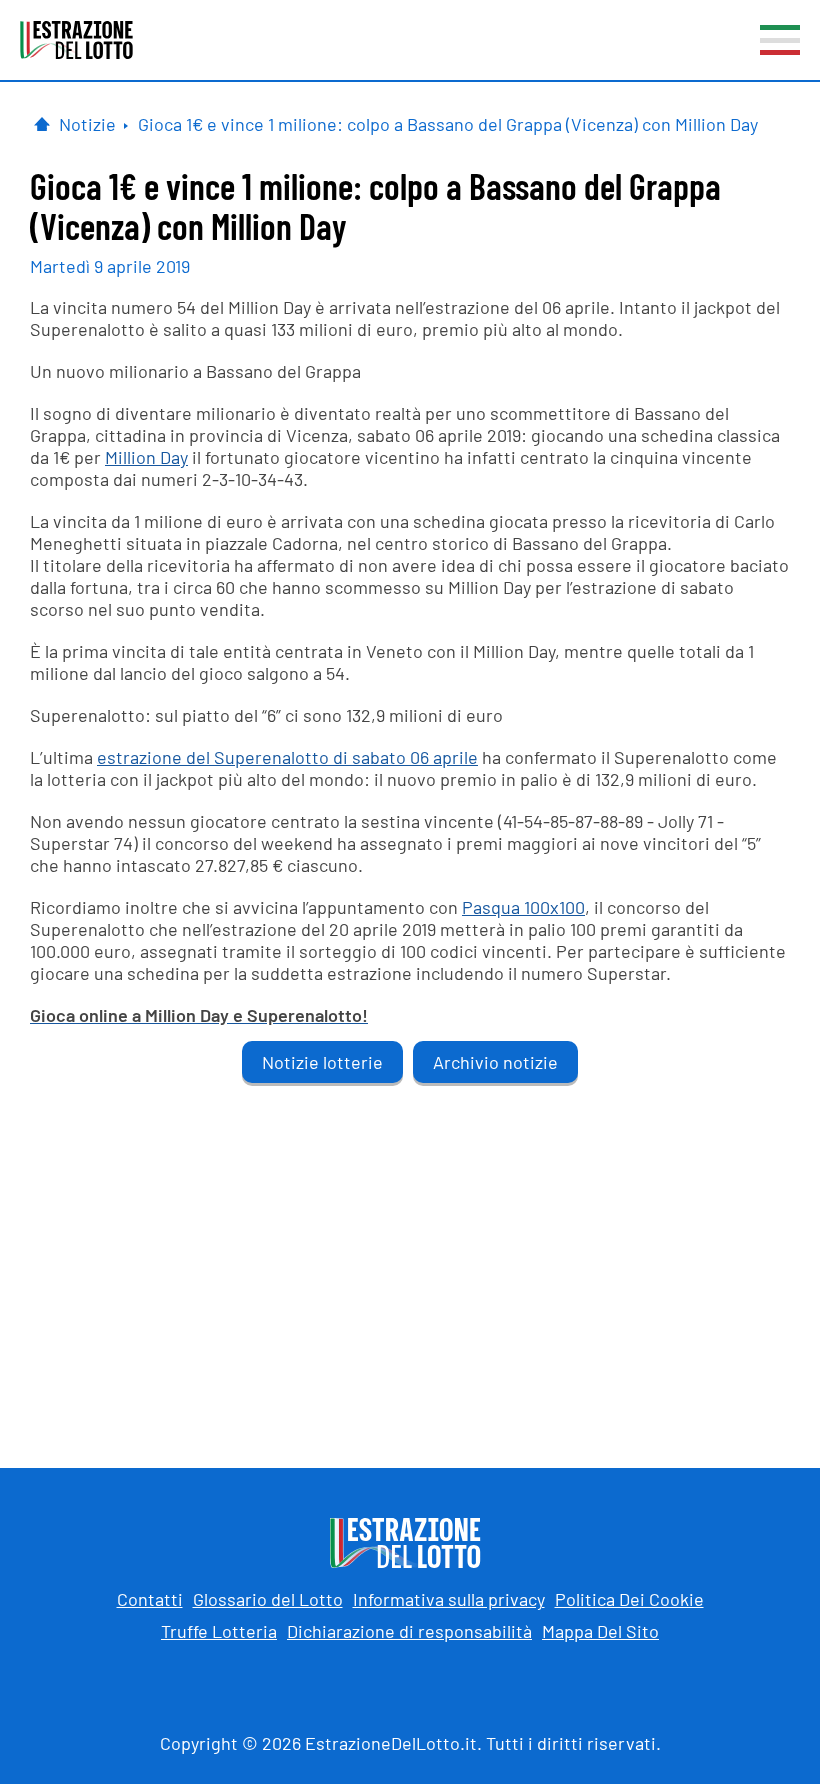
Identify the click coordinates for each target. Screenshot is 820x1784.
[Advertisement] (410, 1258)
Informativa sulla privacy (449, 1599)
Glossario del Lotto (268, 1599)
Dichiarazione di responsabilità (409, 1631)
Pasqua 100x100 (523, 907)
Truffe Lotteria (219, 1631)
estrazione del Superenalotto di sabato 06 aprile (287, 757)
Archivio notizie (495, 1062)
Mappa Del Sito (600, 1631)
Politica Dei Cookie (629, 1599)
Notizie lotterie (322, 1062)
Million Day (146, 457)
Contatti (150, 1599)
